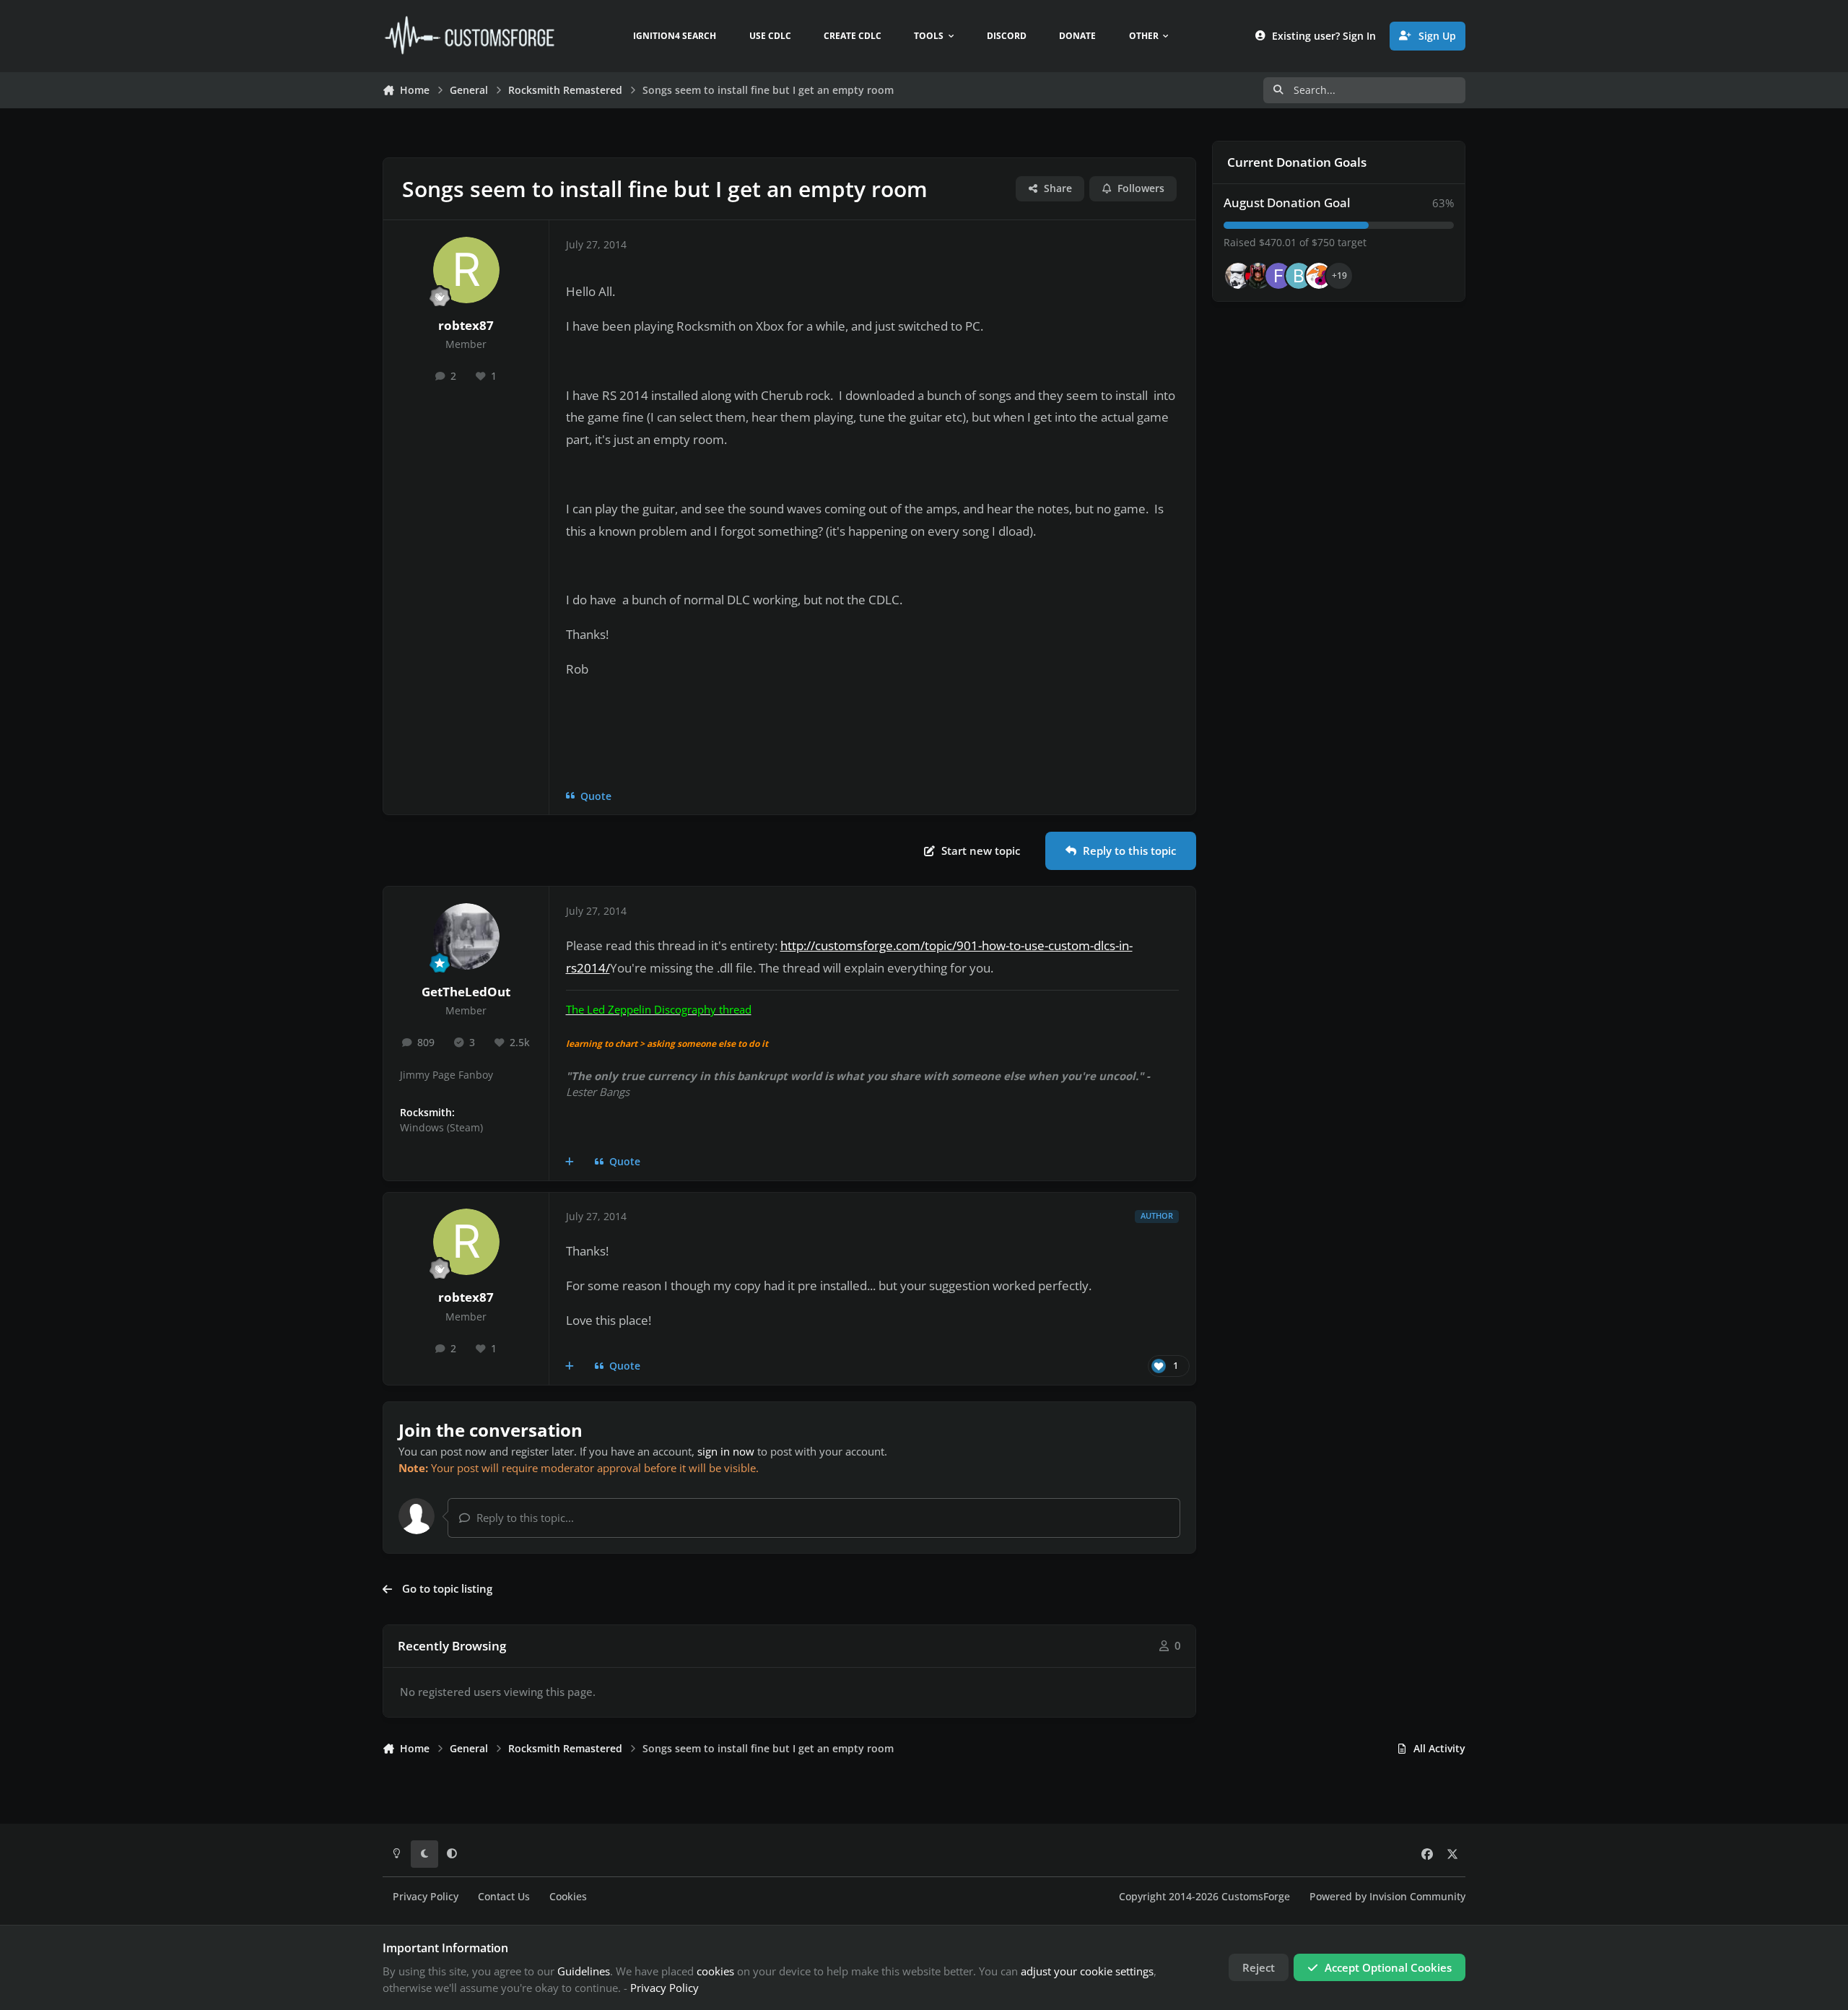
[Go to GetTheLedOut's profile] (466, 936)
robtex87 (466, 325)
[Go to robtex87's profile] (466, 270)
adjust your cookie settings (1087, 1971)
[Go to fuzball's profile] (1278, 276)
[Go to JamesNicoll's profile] (1258, 276)
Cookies (568, 1897)
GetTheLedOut (466, 992)
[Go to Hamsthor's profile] (1238, 276)
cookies (715, 1971)
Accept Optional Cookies (1388, 1967)
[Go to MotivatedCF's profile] (1319, 276)
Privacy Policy (426, 1897)
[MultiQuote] (570, 1162)
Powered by (1387, 1897)
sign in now (726, 1451)
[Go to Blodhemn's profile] (1299, 276)
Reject (1259, 1967)
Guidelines (584, 1971)
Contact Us (504, 1897)
